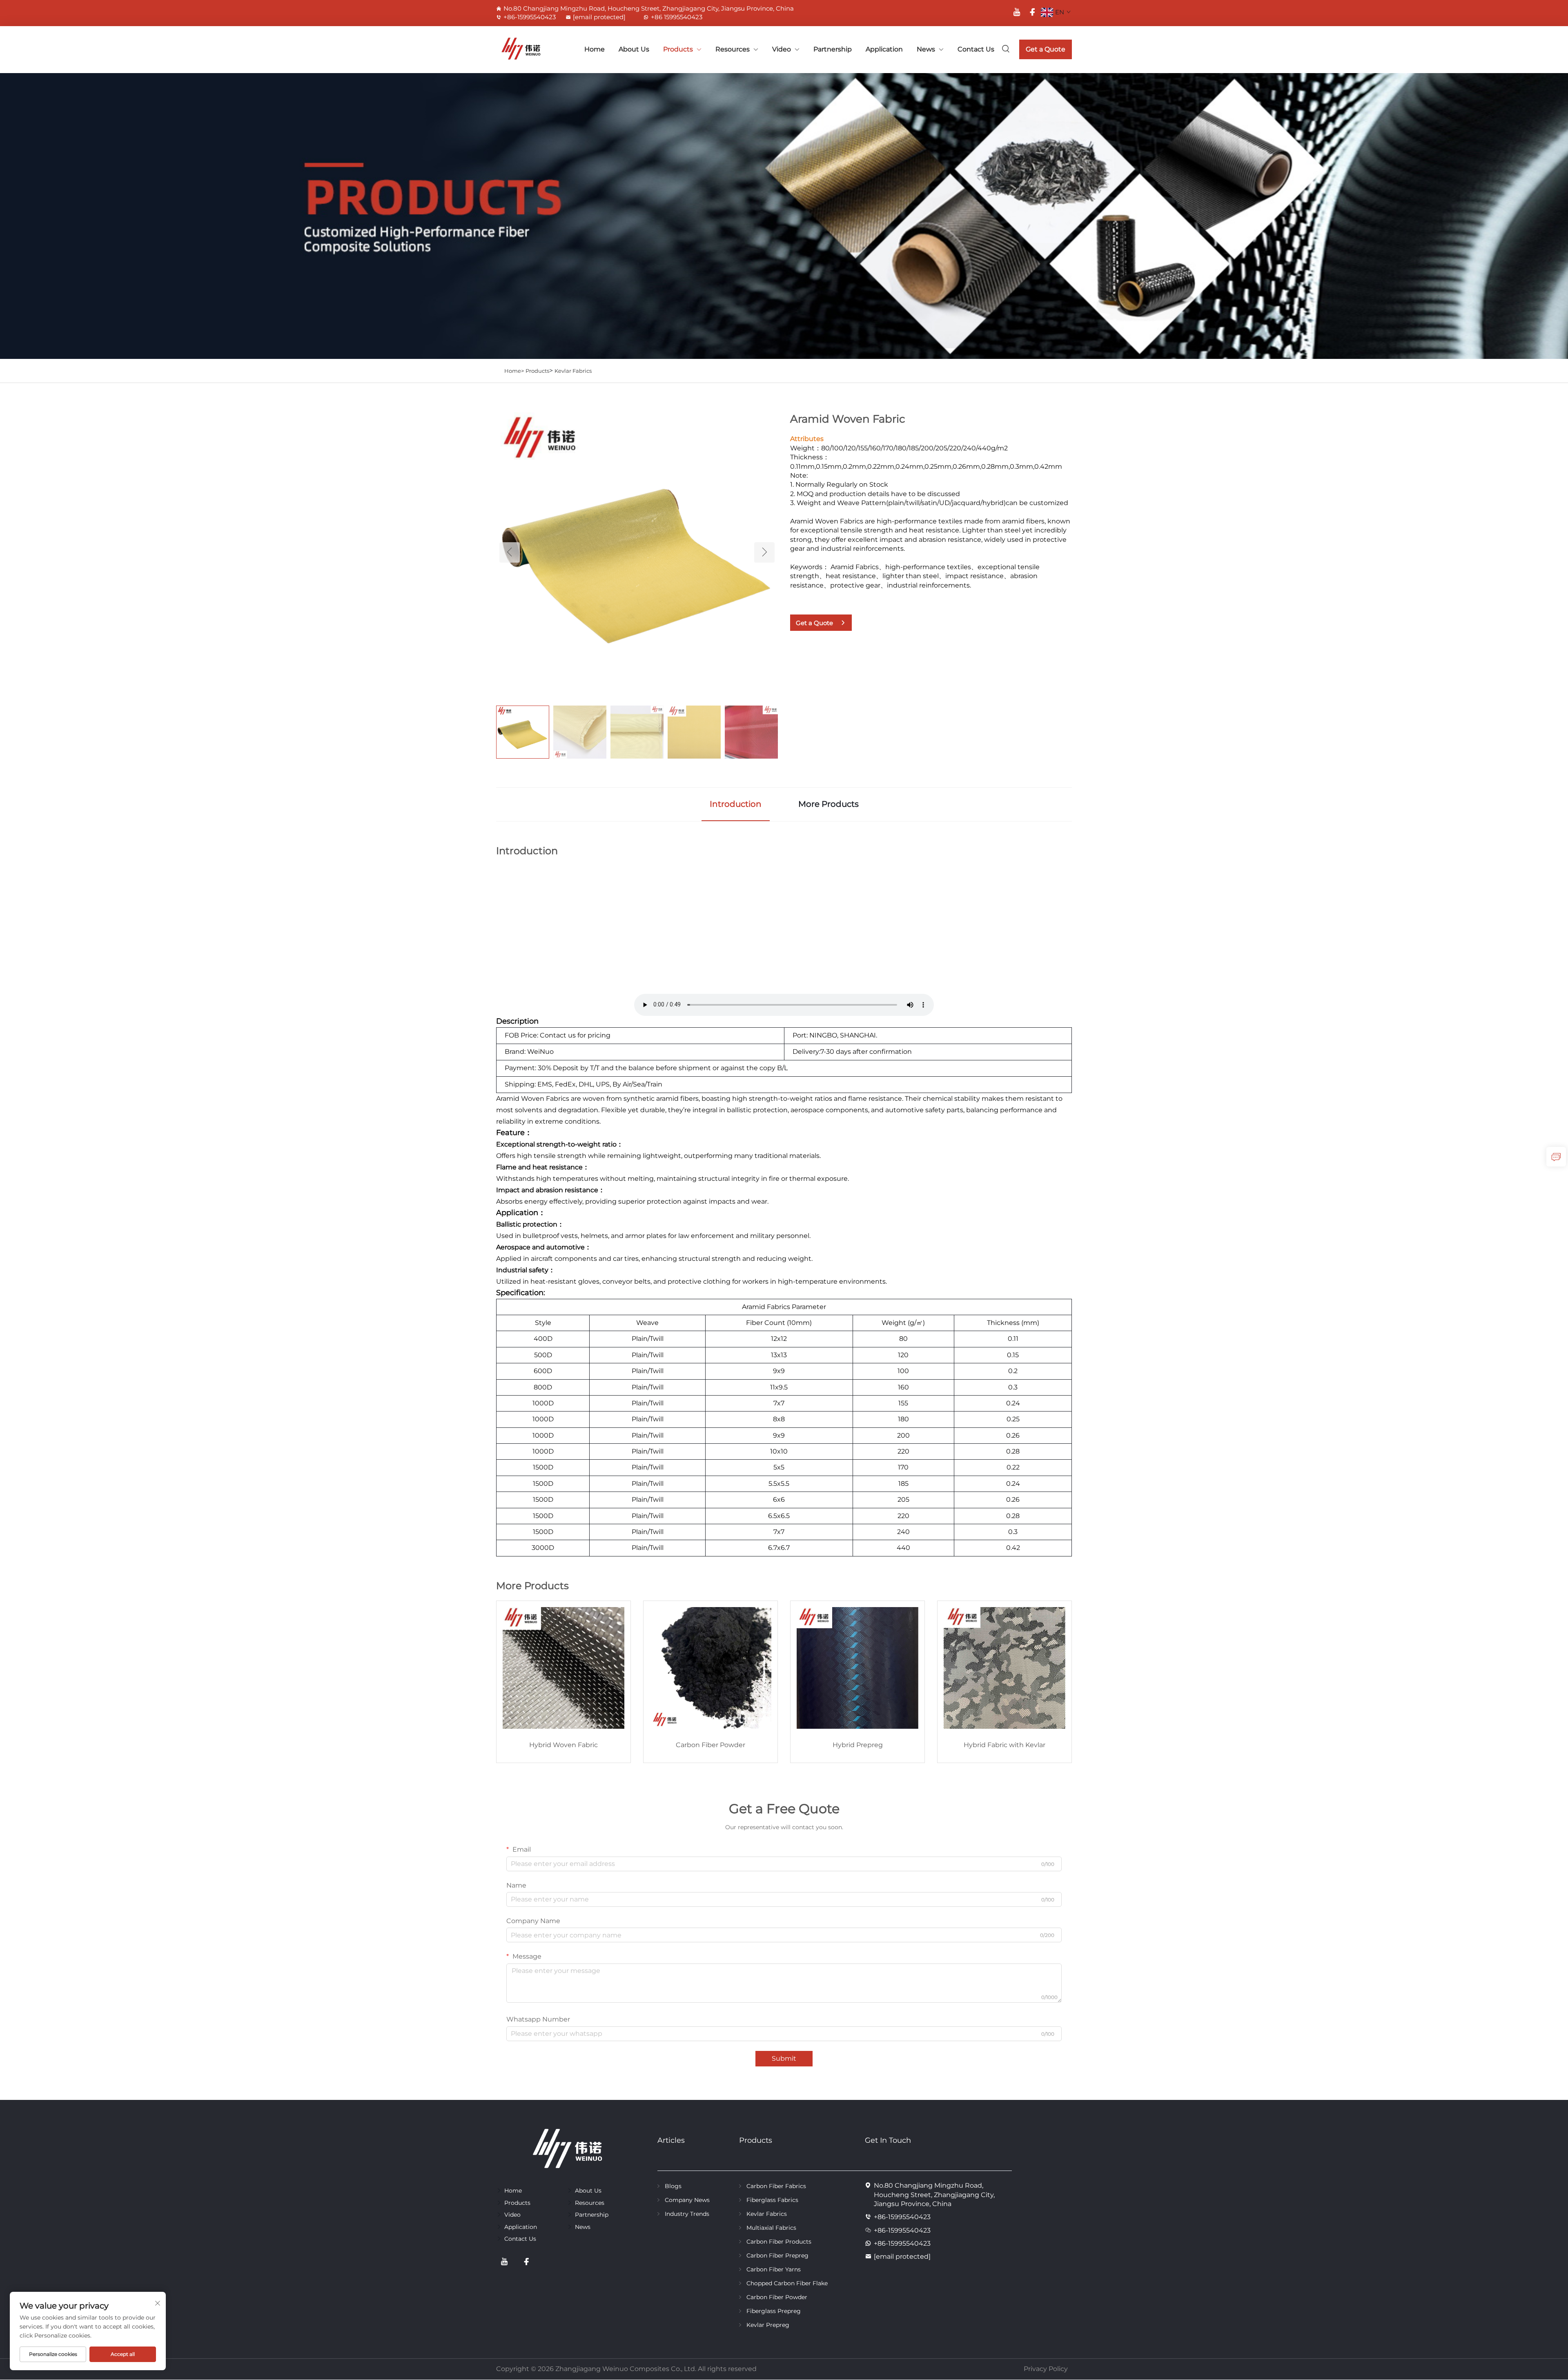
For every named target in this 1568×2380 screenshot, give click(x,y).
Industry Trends (687, 2214)
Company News (687, 2200)
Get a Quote (1046, 49)
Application (884, 49)
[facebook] (1032, 12)
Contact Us (976, 49)
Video (782, 49)
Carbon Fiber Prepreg (777, 2255)
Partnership (833, 49)
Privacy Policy (1046, 2369)
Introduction (736, 804)
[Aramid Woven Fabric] (637, 552)
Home (595, 49)
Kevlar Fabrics (573, 371)
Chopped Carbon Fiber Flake (787, 2283)
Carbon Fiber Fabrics (776, 2186)
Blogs (673, 2186)
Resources (733, 49)
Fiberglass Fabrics (772, 2200)
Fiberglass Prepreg (774, 2311)
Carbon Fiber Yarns (774, 2269)
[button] (510, 552)
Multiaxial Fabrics (771, 2228)
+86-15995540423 (530, 17)
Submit (784, 2058)
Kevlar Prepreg (768, 2325)
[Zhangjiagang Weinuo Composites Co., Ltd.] (514, 49)
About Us (634, 49)
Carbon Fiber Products (779, 2242)
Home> (514, 371)
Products (678, 49)
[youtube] (1017, 12)
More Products (829, 804)
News (926, 49)
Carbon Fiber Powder (777, 2297)
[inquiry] (1556, 1157)
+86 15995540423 (677, 17)
